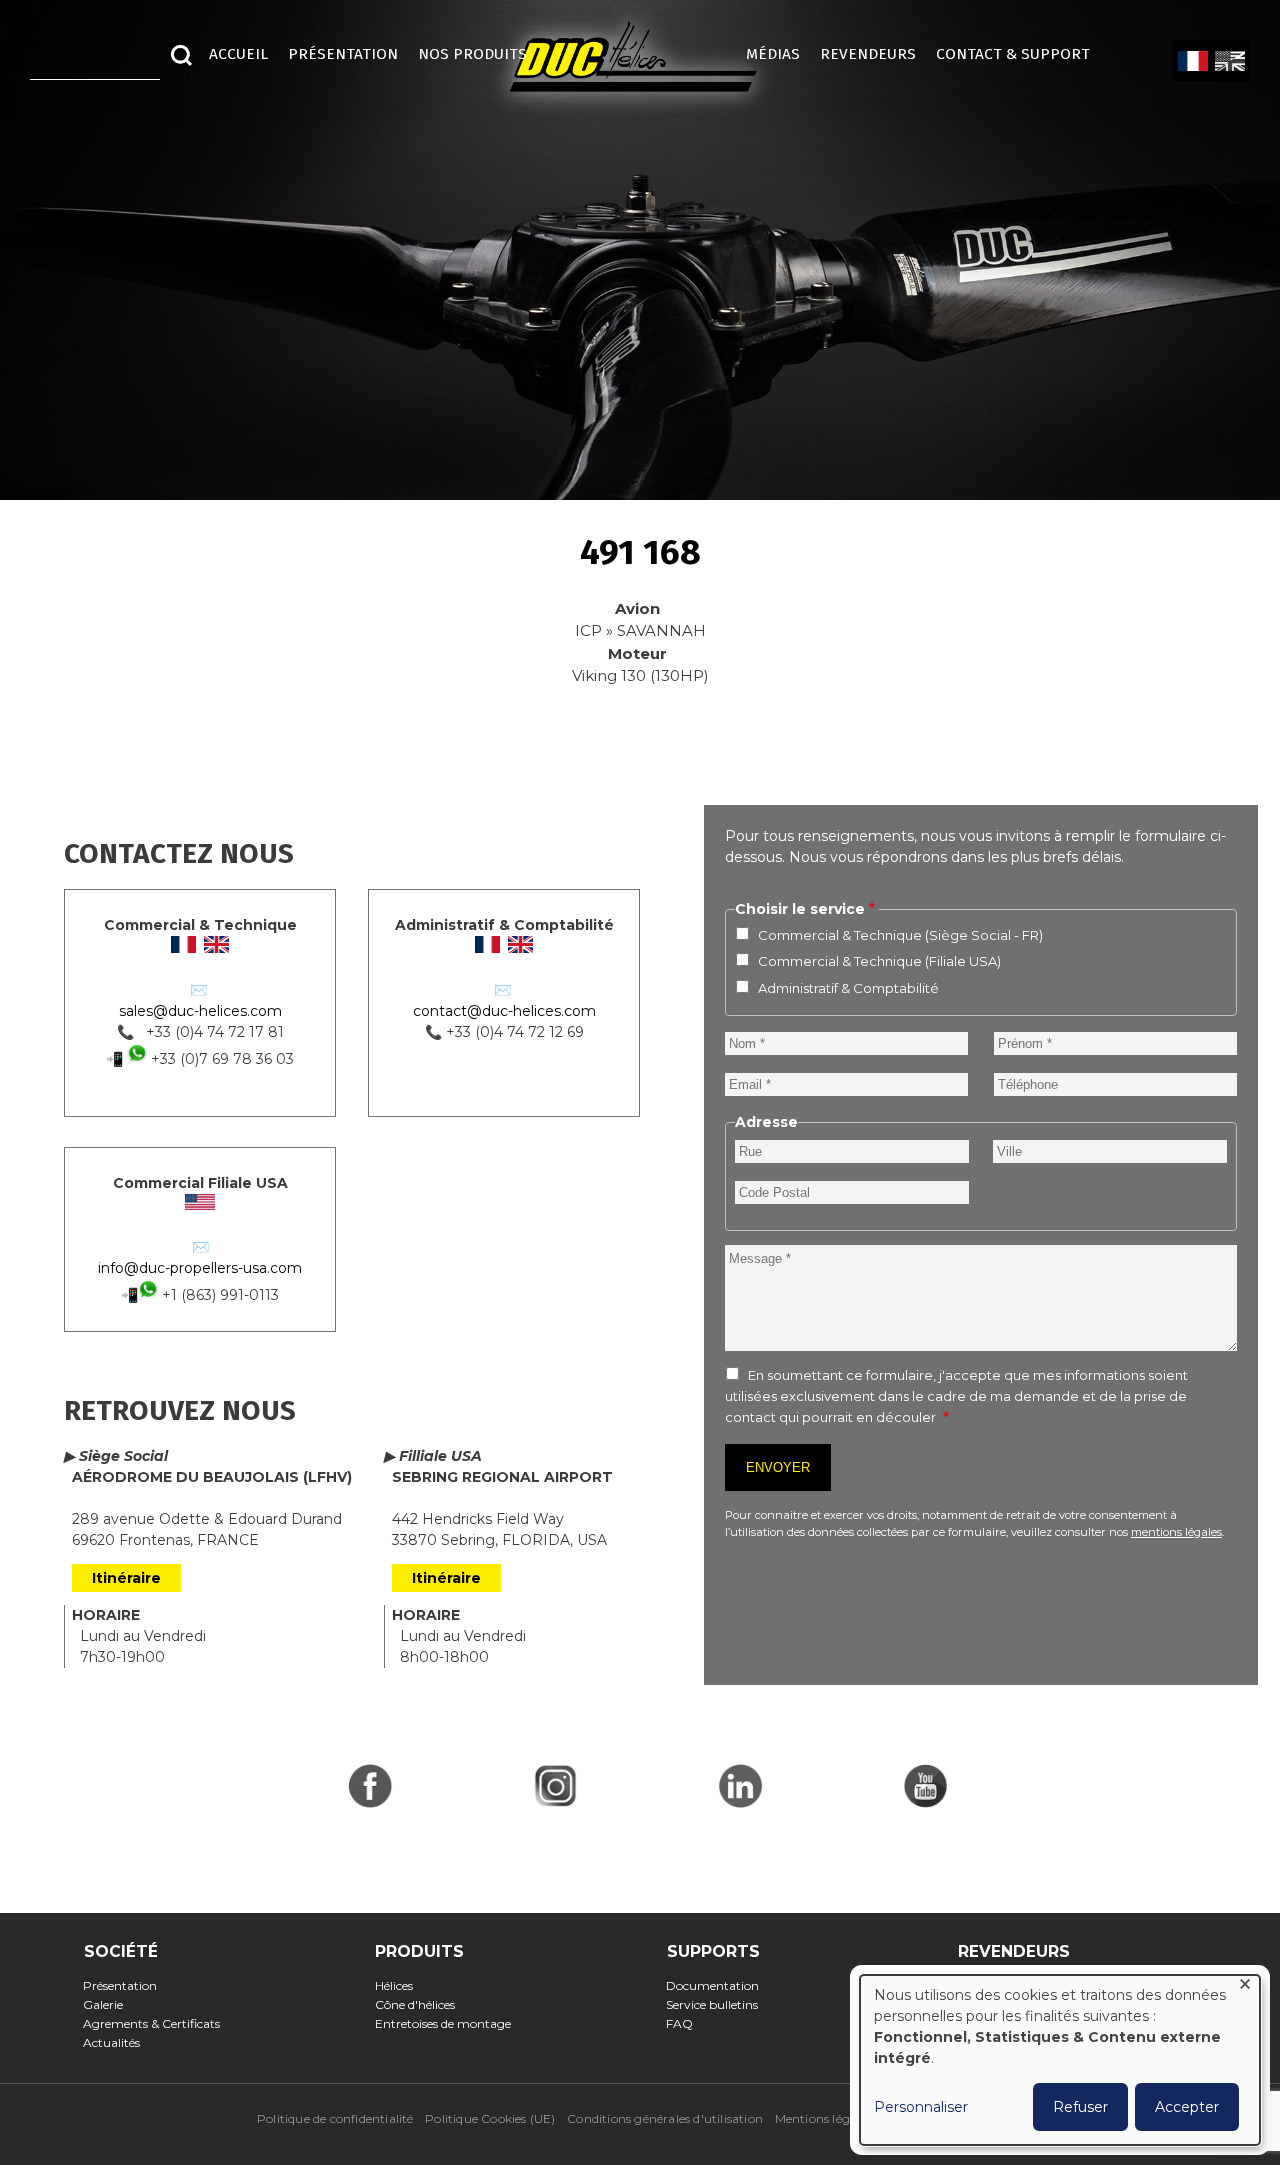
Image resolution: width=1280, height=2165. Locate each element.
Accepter (1187, 2107)
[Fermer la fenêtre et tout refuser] (1245, 1987)
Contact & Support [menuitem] (1023, 54)
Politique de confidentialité (335, 2118)
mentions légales (1176, 1532)
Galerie (109, 2004)
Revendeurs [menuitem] (868, 54)
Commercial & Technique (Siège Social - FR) (900, 935)
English (1229, 62)
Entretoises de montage (448, 2023)
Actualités (118, 2042)
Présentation (126, 1985)
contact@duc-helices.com (504, 1011)
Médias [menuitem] (773, 54)
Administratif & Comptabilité (848, 988)
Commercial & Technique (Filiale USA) (879, 961)
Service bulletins (718, 2004)
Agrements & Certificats (158, 2023)
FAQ (686, 2023)
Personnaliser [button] (921, 2107)
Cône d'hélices (420, 2004)
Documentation (719, 1985)
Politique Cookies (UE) (490, 2118)
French (1192, 62)
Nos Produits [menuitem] (472, 54)
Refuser (1080, 2107)
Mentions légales (823, 2118)
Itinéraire (126, 1578)
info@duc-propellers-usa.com (200, 1268)
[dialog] (1060, 2060)
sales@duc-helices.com (200, 1011)
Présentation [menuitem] (343, 54)
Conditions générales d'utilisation (665, 2118)
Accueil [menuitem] (238, 54)
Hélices (399, 1985)
